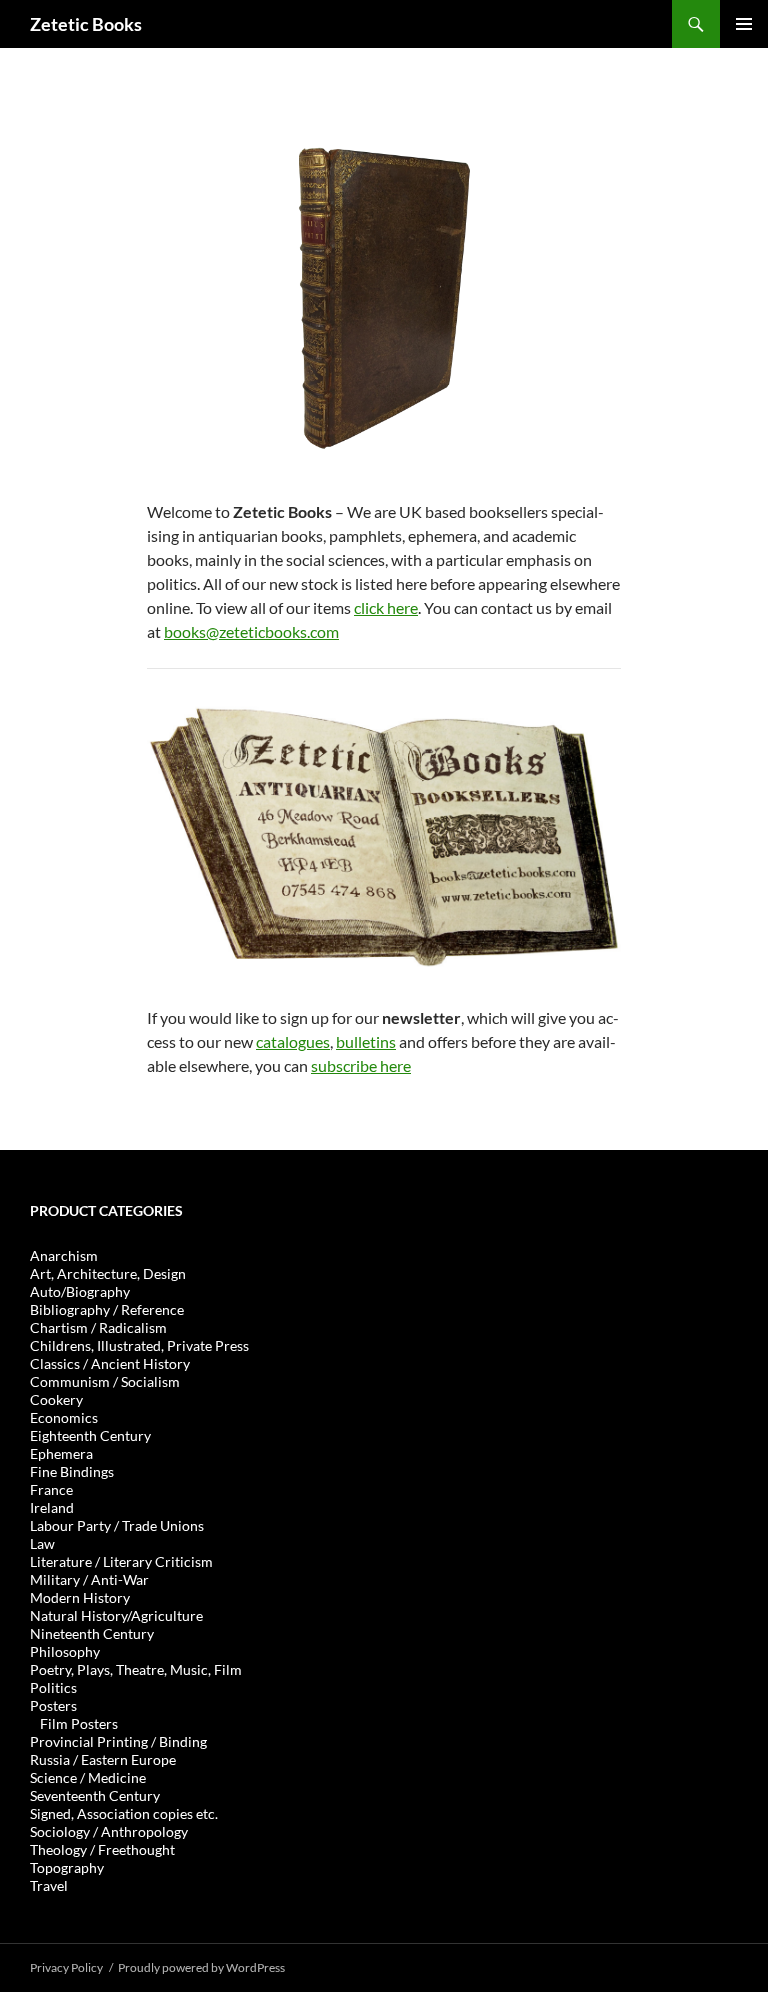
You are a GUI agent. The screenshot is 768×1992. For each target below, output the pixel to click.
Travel (49, 1885)
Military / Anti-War (89, 1579)
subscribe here (361, 1065)
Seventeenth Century (95, 1795)
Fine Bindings (72, 1471)
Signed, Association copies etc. (124, 1813)
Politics (53, 1687)
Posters (53, 1705)
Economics (64, 1417)
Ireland (52, 1507)
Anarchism (64, 1255)
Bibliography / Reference (107, 1309)
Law (42, 1543)
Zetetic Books (86, 24)
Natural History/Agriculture (116, 1615)
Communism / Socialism (105, 1381)
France (51, 1489)
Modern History (80, 1597)
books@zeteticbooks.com (251, 631)
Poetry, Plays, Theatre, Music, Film (136, 1669)
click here (386, 607)
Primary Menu (744, 24)
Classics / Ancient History (110, 1363)
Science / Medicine (88, 1777)
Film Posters (79, 1723)
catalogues (293, 1041)
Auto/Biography (80, 1291)
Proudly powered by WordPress (201, 1967)
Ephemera (61, 1453)
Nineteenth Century (92, 1633)
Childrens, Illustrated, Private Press (139, 1345)
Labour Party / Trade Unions (117, 1525)
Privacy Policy (66, 1967)
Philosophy (65, 1651)
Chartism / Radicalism (98, 1327)
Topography (67, 1867)
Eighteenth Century (90, 1435)
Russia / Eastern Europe (103, 1759)
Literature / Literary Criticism (121, 1561)
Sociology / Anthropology (109, 1831)
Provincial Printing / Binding (118, 1741)
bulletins (366, 1041)
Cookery (56, 1399)
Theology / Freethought (102, 1849)
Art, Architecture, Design (108, 1273)
